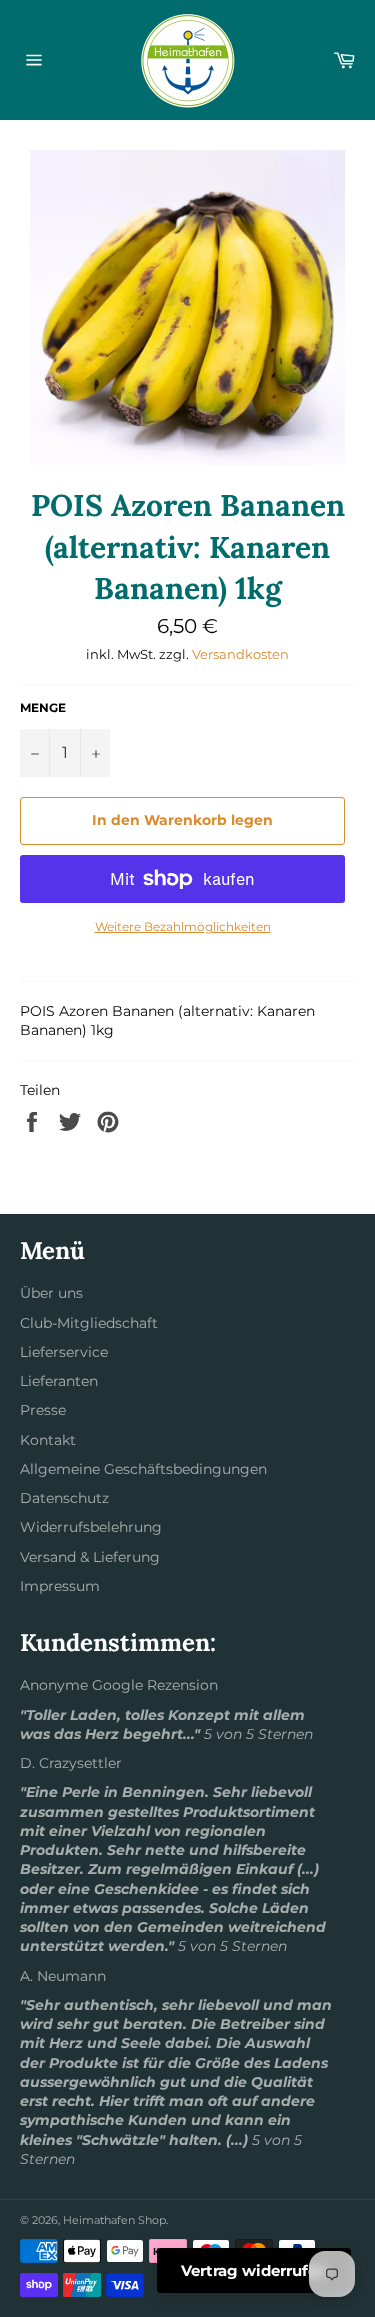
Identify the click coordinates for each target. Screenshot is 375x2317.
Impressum (60, 1586)
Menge (43, 707)
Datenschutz (64, 1498)
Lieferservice (64, 1352)
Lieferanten (59, 1381)
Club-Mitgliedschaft (89, 1323)
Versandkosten (240, 654)
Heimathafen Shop (114, 2220)
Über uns (51, 1293)
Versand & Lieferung (90, 1557)
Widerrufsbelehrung (91, 1527)
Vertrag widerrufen (254, 2270)
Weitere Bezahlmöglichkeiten (183, 926)
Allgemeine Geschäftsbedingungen (143, 1469)
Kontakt (48, 1440)
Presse (43, 1410)
